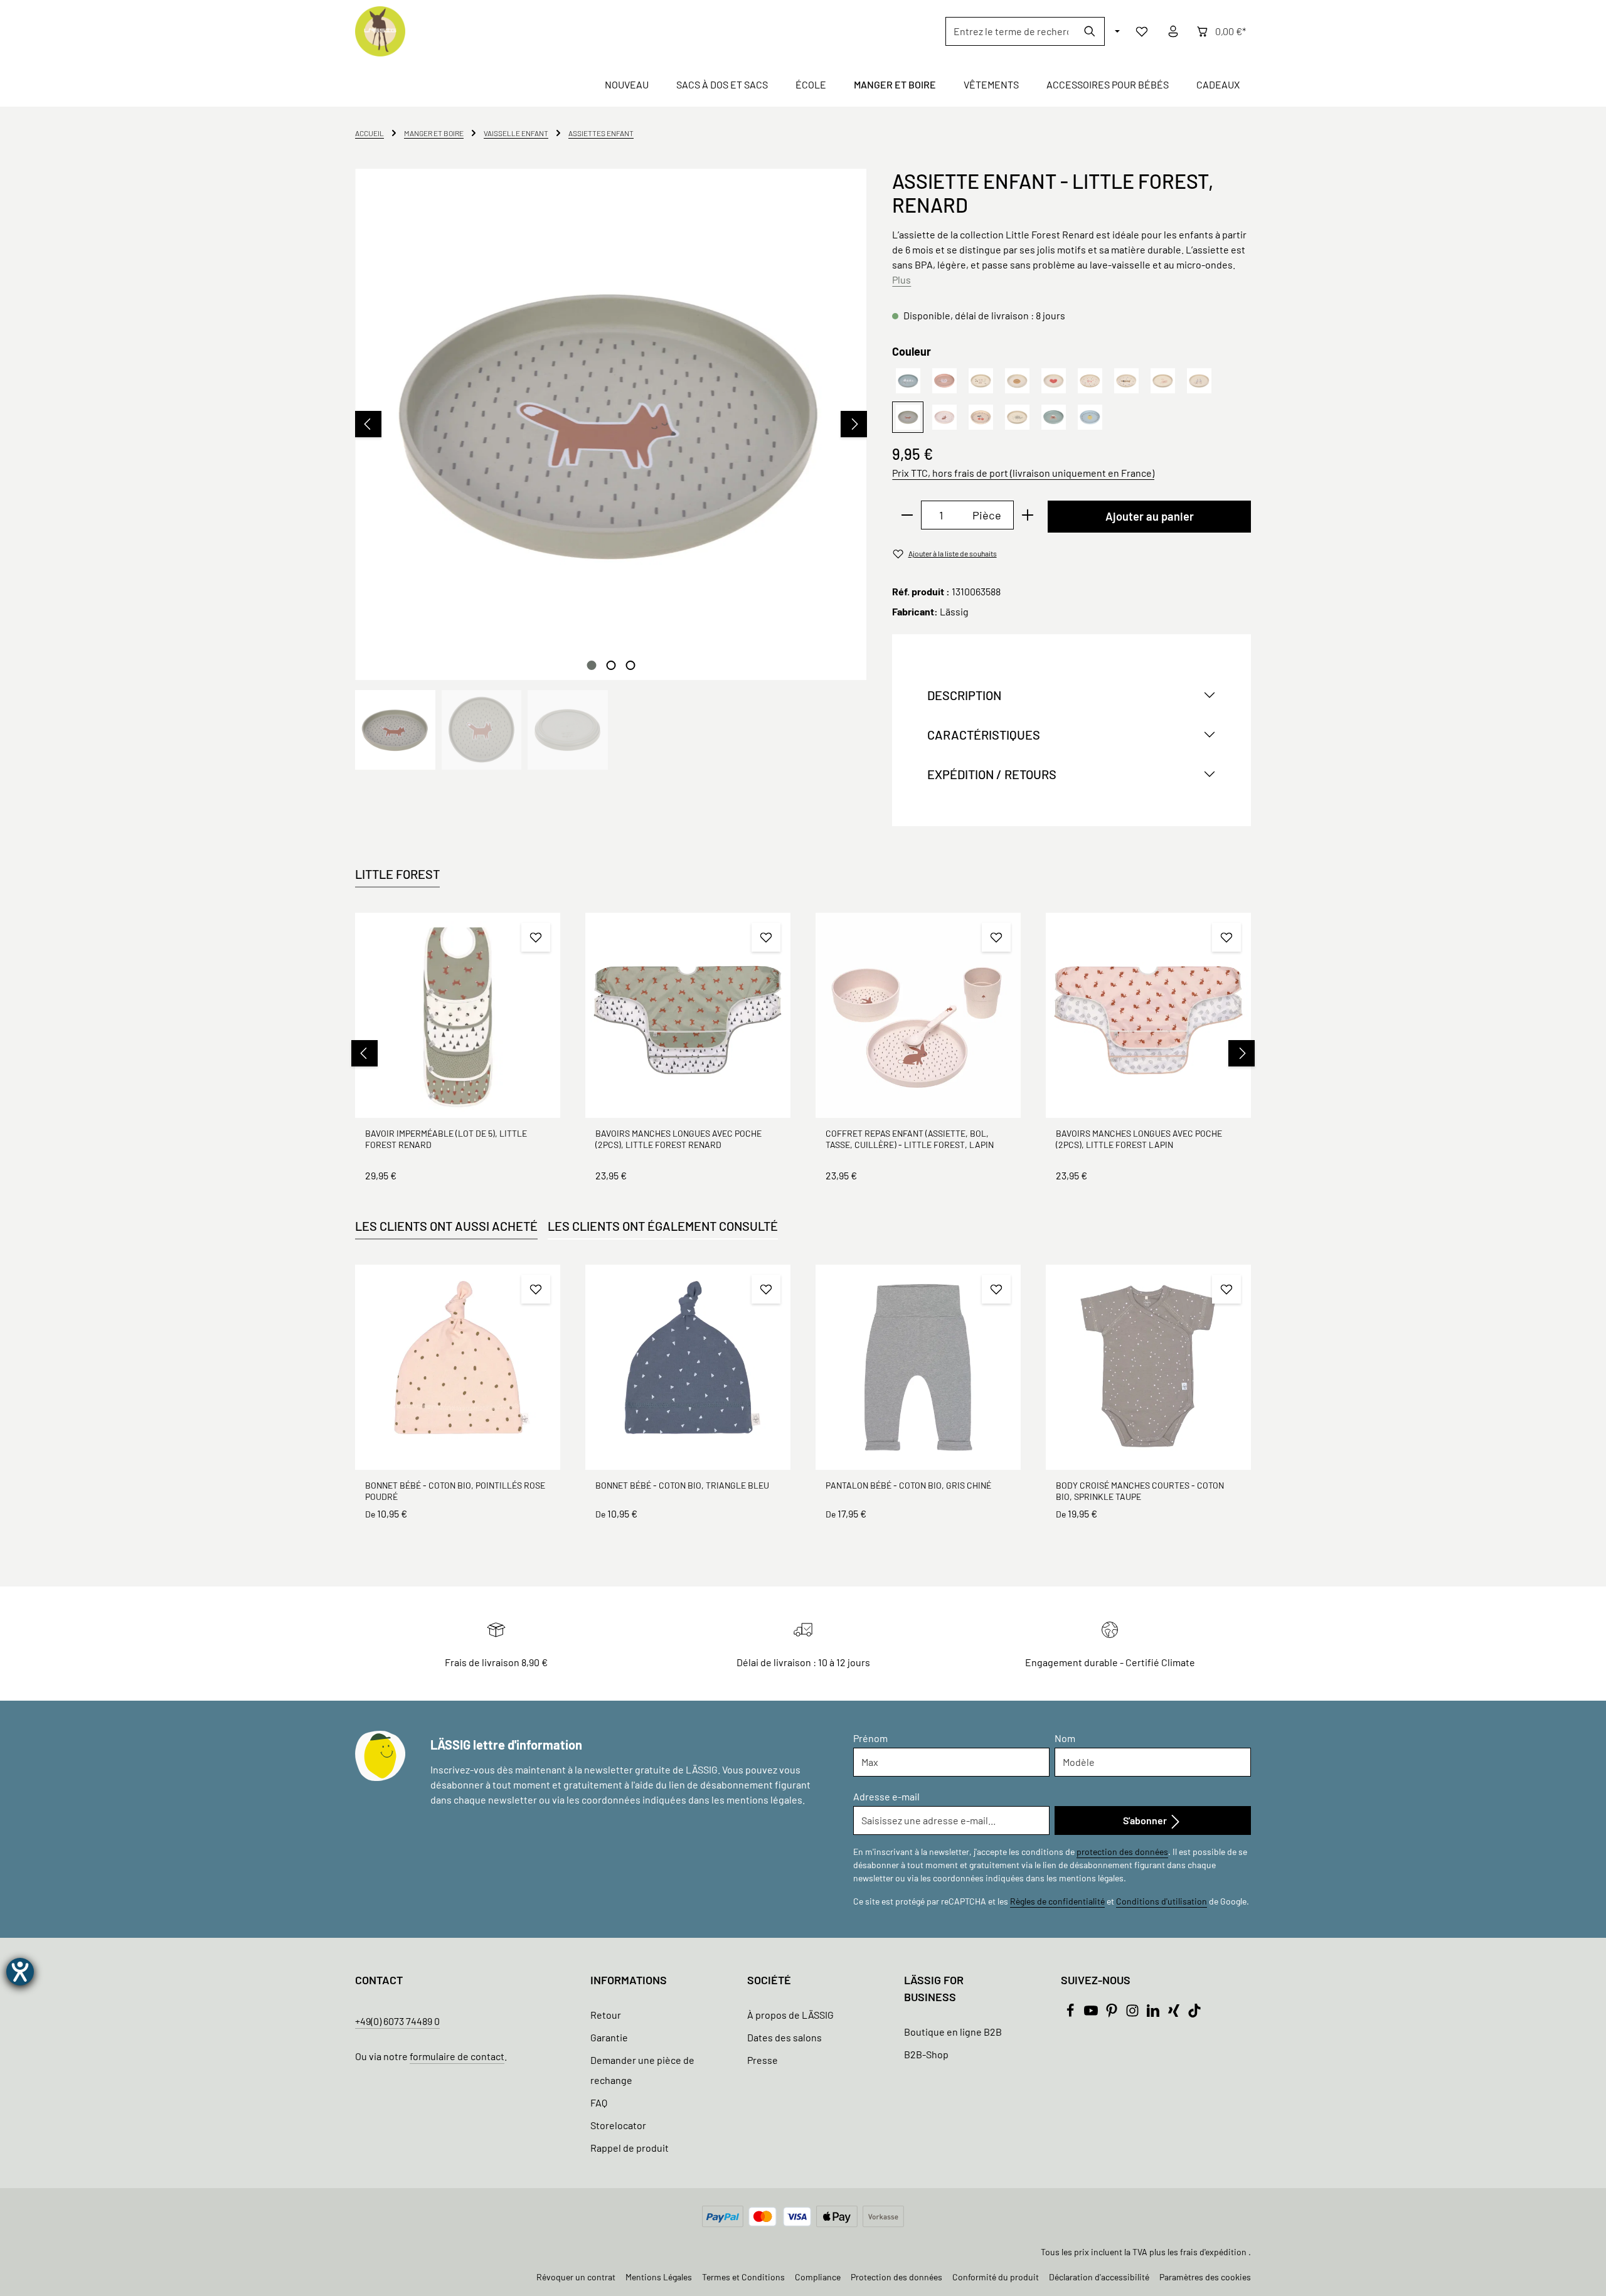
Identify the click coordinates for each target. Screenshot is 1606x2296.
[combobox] (1011, 31)
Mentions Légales (659, 2277)
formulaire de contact (457, 2056)
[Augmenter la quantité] (1028, 515)
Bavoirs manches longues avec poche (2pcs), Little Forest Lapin (1139, 1139)
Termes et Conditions (743, 2277)
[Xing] (1175, 2013)
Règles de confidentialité (1057, 1901)
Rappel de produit (630, 2148)
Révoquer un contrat (576, 2277)
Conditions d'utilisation (1162, 1901)
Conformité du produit (996, 2277)
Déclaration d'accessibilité (1099, 2277)
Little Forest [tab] (397, 874)
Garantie (609, 2037)
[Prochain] (854, 424)
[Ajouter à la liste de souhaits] (536, 937)
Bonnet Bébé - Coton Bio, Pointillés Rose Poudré (455, 1491)
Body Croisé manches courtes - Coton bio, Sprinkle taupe (1140, 1491)
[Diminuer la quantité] (907, 515)
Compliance (818, 2277)
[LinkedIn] (1154, 2013)
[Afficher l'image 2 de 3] (611, 665)
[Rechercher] (1090, 31)
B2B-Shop (926, 2054)
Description (964, 695)
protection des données (1122, 1852)
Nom (1065, 1738)
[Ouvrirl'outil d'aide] (20, 1972)
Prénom (870, 1738)
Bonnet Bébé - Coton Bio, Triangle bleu (682, 1485)
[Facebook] (1071, 2013)
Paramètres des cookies (1205, 2277)
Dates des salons (784, 2037)
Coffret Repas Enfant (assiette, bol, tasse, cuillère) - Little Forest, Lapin (910, 1139)
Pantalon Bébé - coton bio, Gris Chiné (908, 1485)
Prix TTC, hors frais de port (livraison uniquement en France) (1023, 473)
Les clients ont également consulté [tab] (663, 1226)
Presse (763, 2060)
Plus (901, 279)
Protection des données (896, 2277)
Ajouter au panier (1150, 516)
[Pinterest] (1113, 2013)
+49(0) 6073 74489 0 (397, 2021)
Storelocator (618, 2125)
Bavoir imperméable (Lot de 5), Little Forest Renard (446, 1139)
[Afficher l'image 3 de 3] (630, 665)
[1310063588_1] (611, 424)
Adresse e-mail (886, 1796)
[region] (611, 469)
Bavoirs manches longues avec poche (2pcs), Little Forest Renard (678, 1139)
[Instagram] (1133, 2013)
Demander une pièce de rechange (642, 2070)
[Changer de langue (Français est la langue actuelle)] (1116, 31)
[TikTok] (1194, 2013)
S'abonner (1146, 1820)
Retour (606, 2015)
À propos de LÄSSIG (790, 2015)
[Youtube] (1092, 2013)
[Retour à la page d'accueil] (380, 31)
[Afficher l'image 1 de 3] (591, 665)
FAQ (599, 2102)
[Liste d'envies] (1142, 31)
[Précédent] (368, 424)
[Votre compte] (1173, 31)
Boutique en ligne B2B (953, 2032)
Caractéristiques (984, 735)
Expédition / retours (992, 774)
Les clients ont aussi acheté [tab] (446, 1226)
